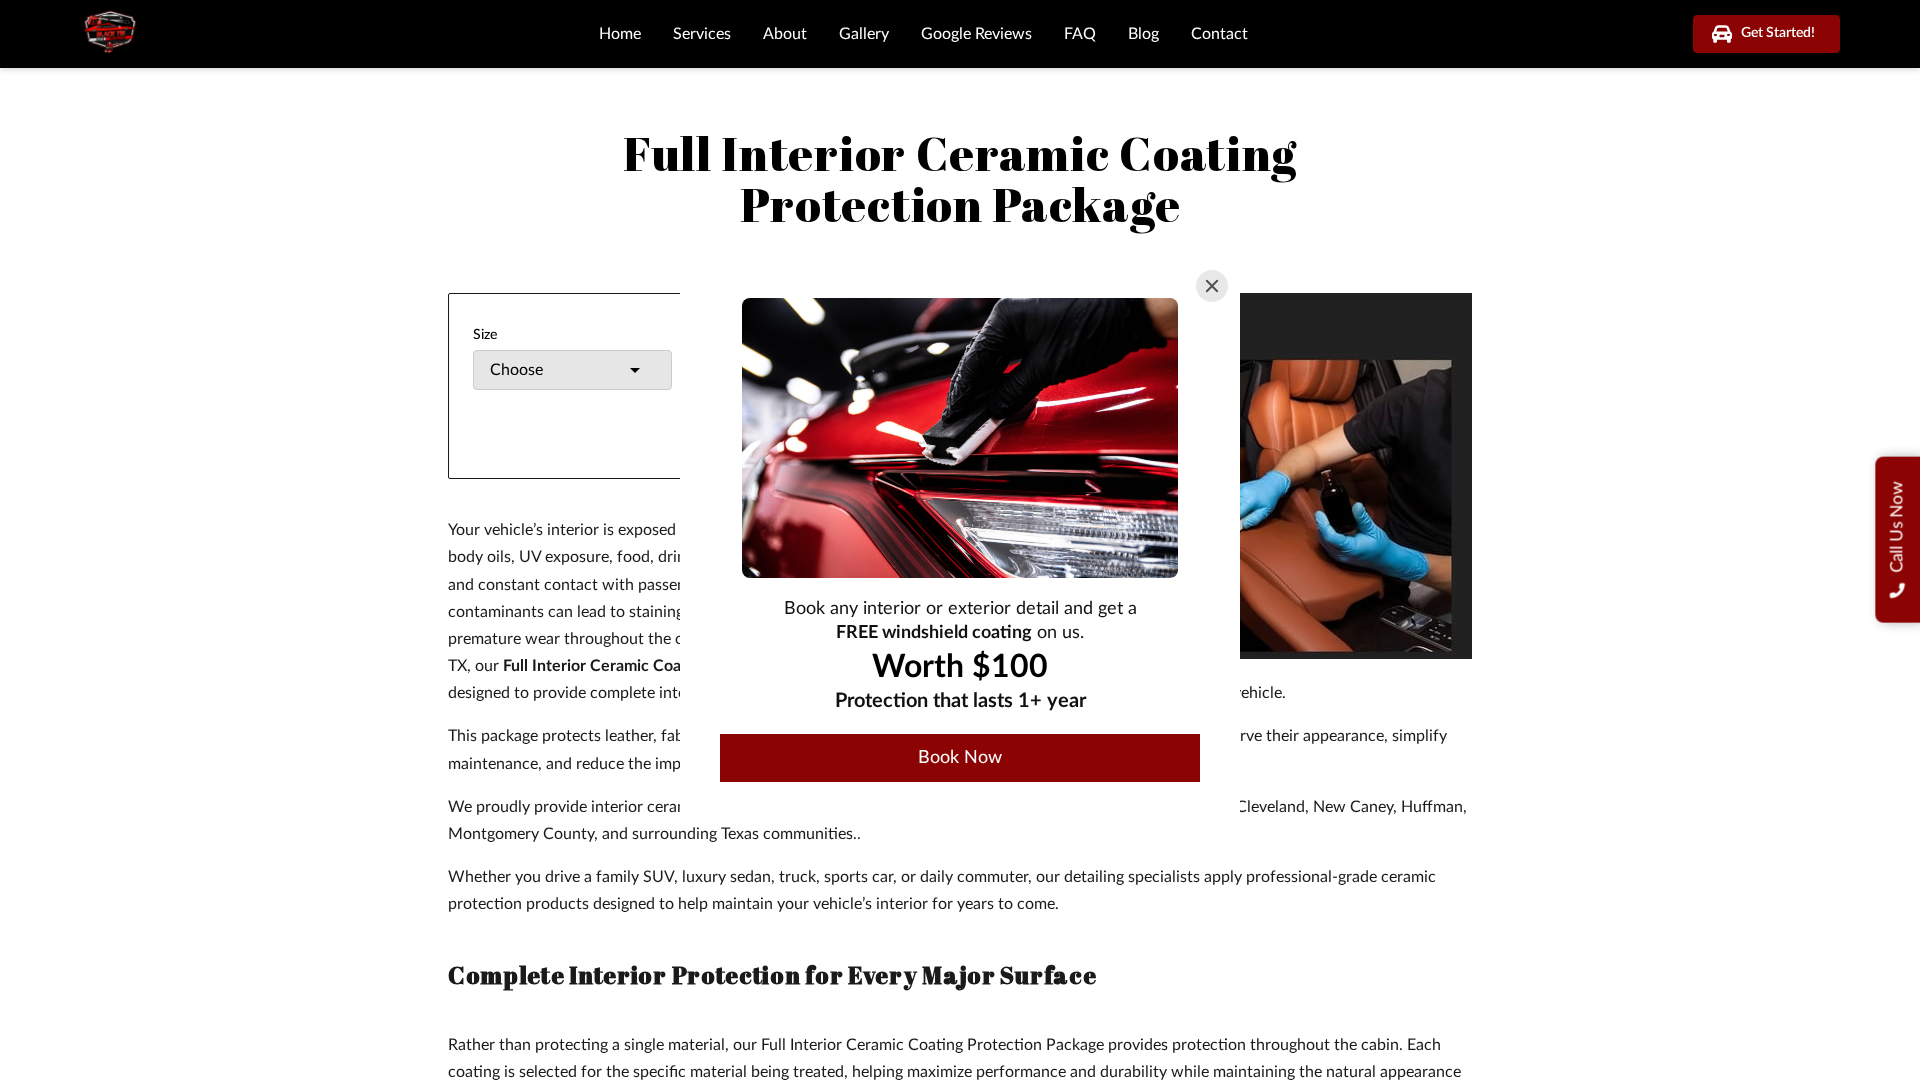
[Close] (1212, 286)
